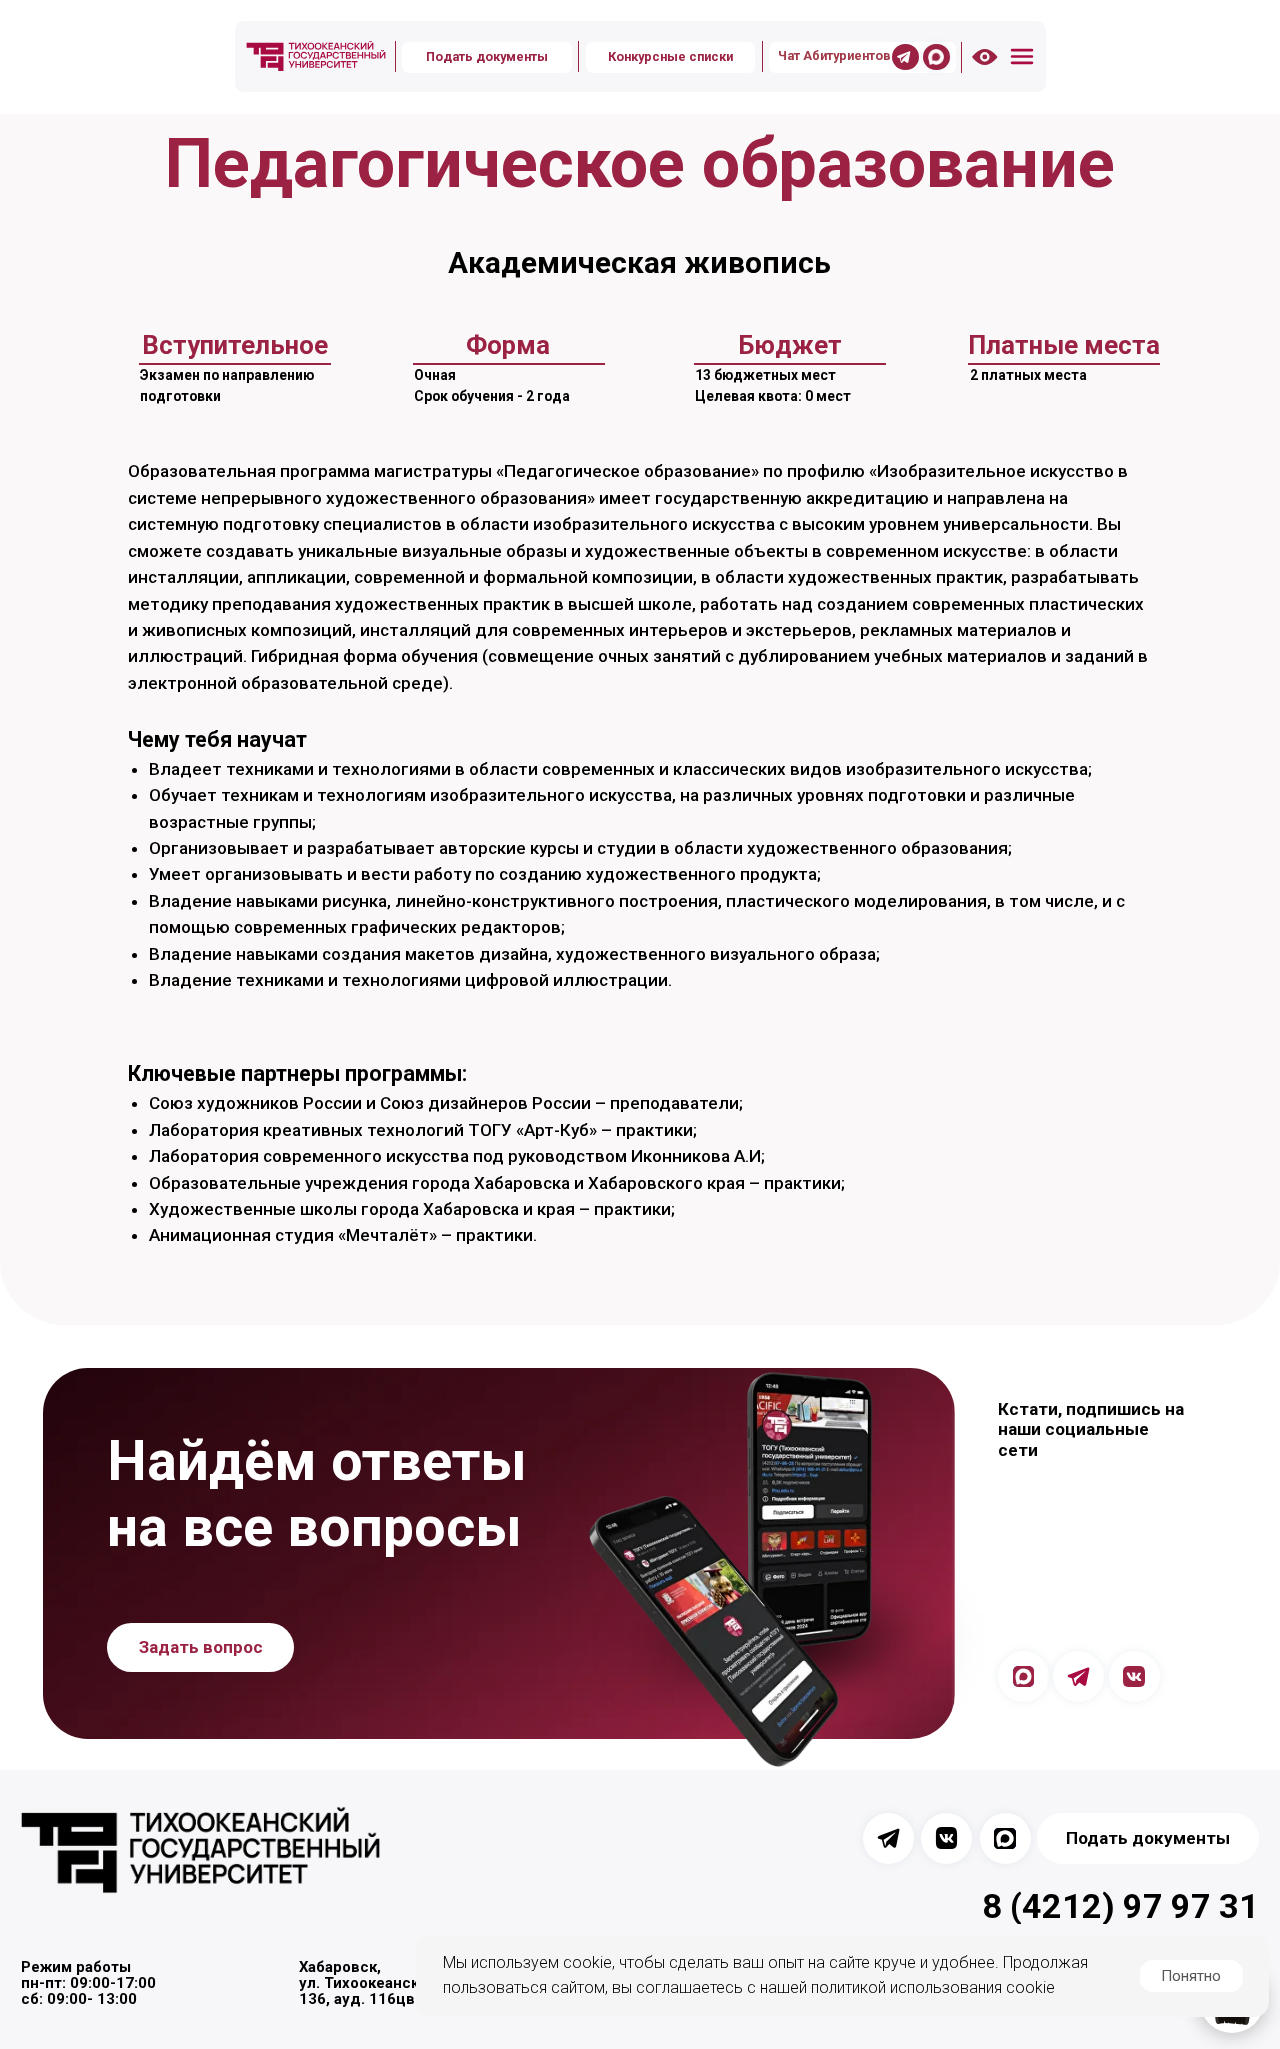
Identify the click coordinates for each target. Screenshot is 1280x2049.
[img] (316, 56)
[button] (1022, 57)
